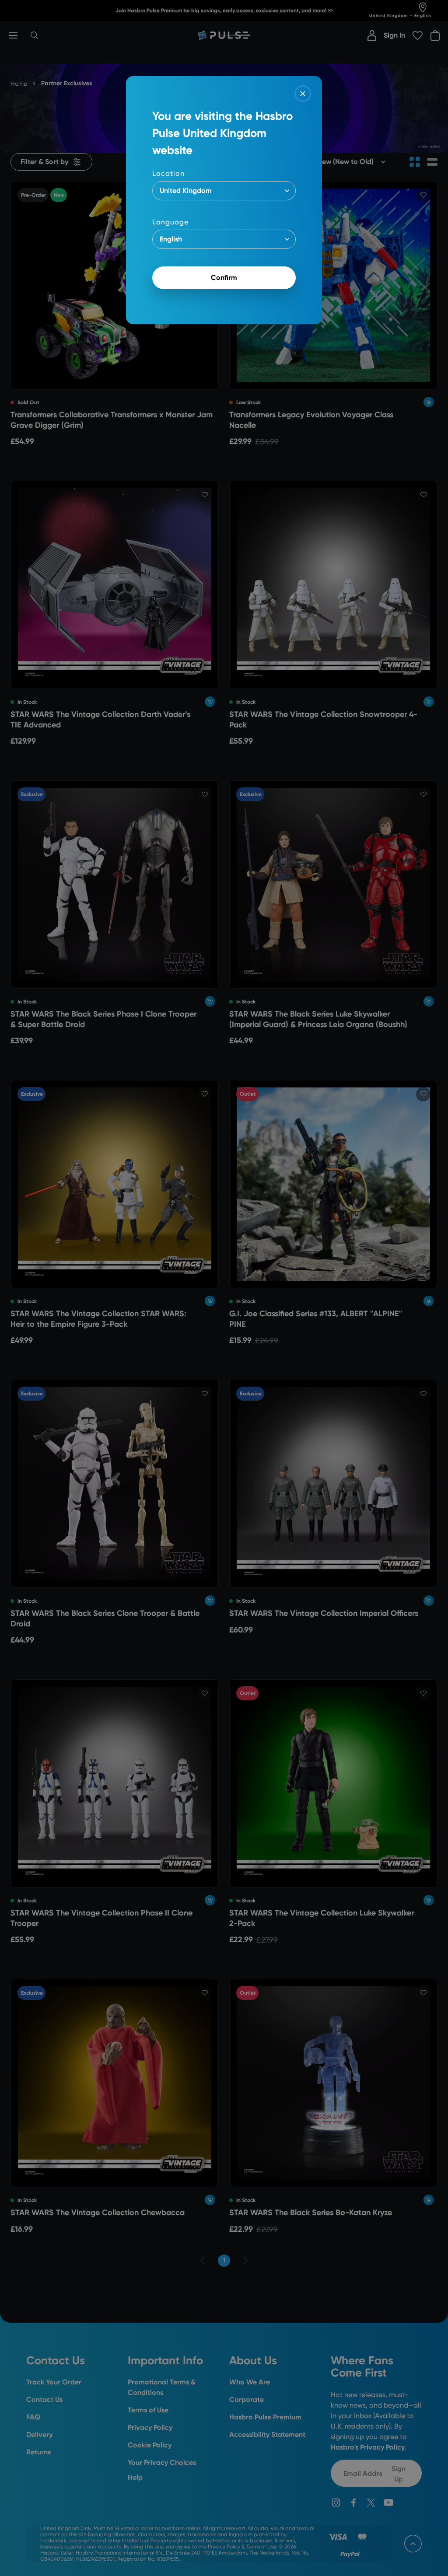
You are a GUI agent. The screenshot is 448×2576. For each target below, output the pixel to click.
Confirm (224, 278)
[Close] (303, 94)
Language (170, 222)
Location (168, 173)
